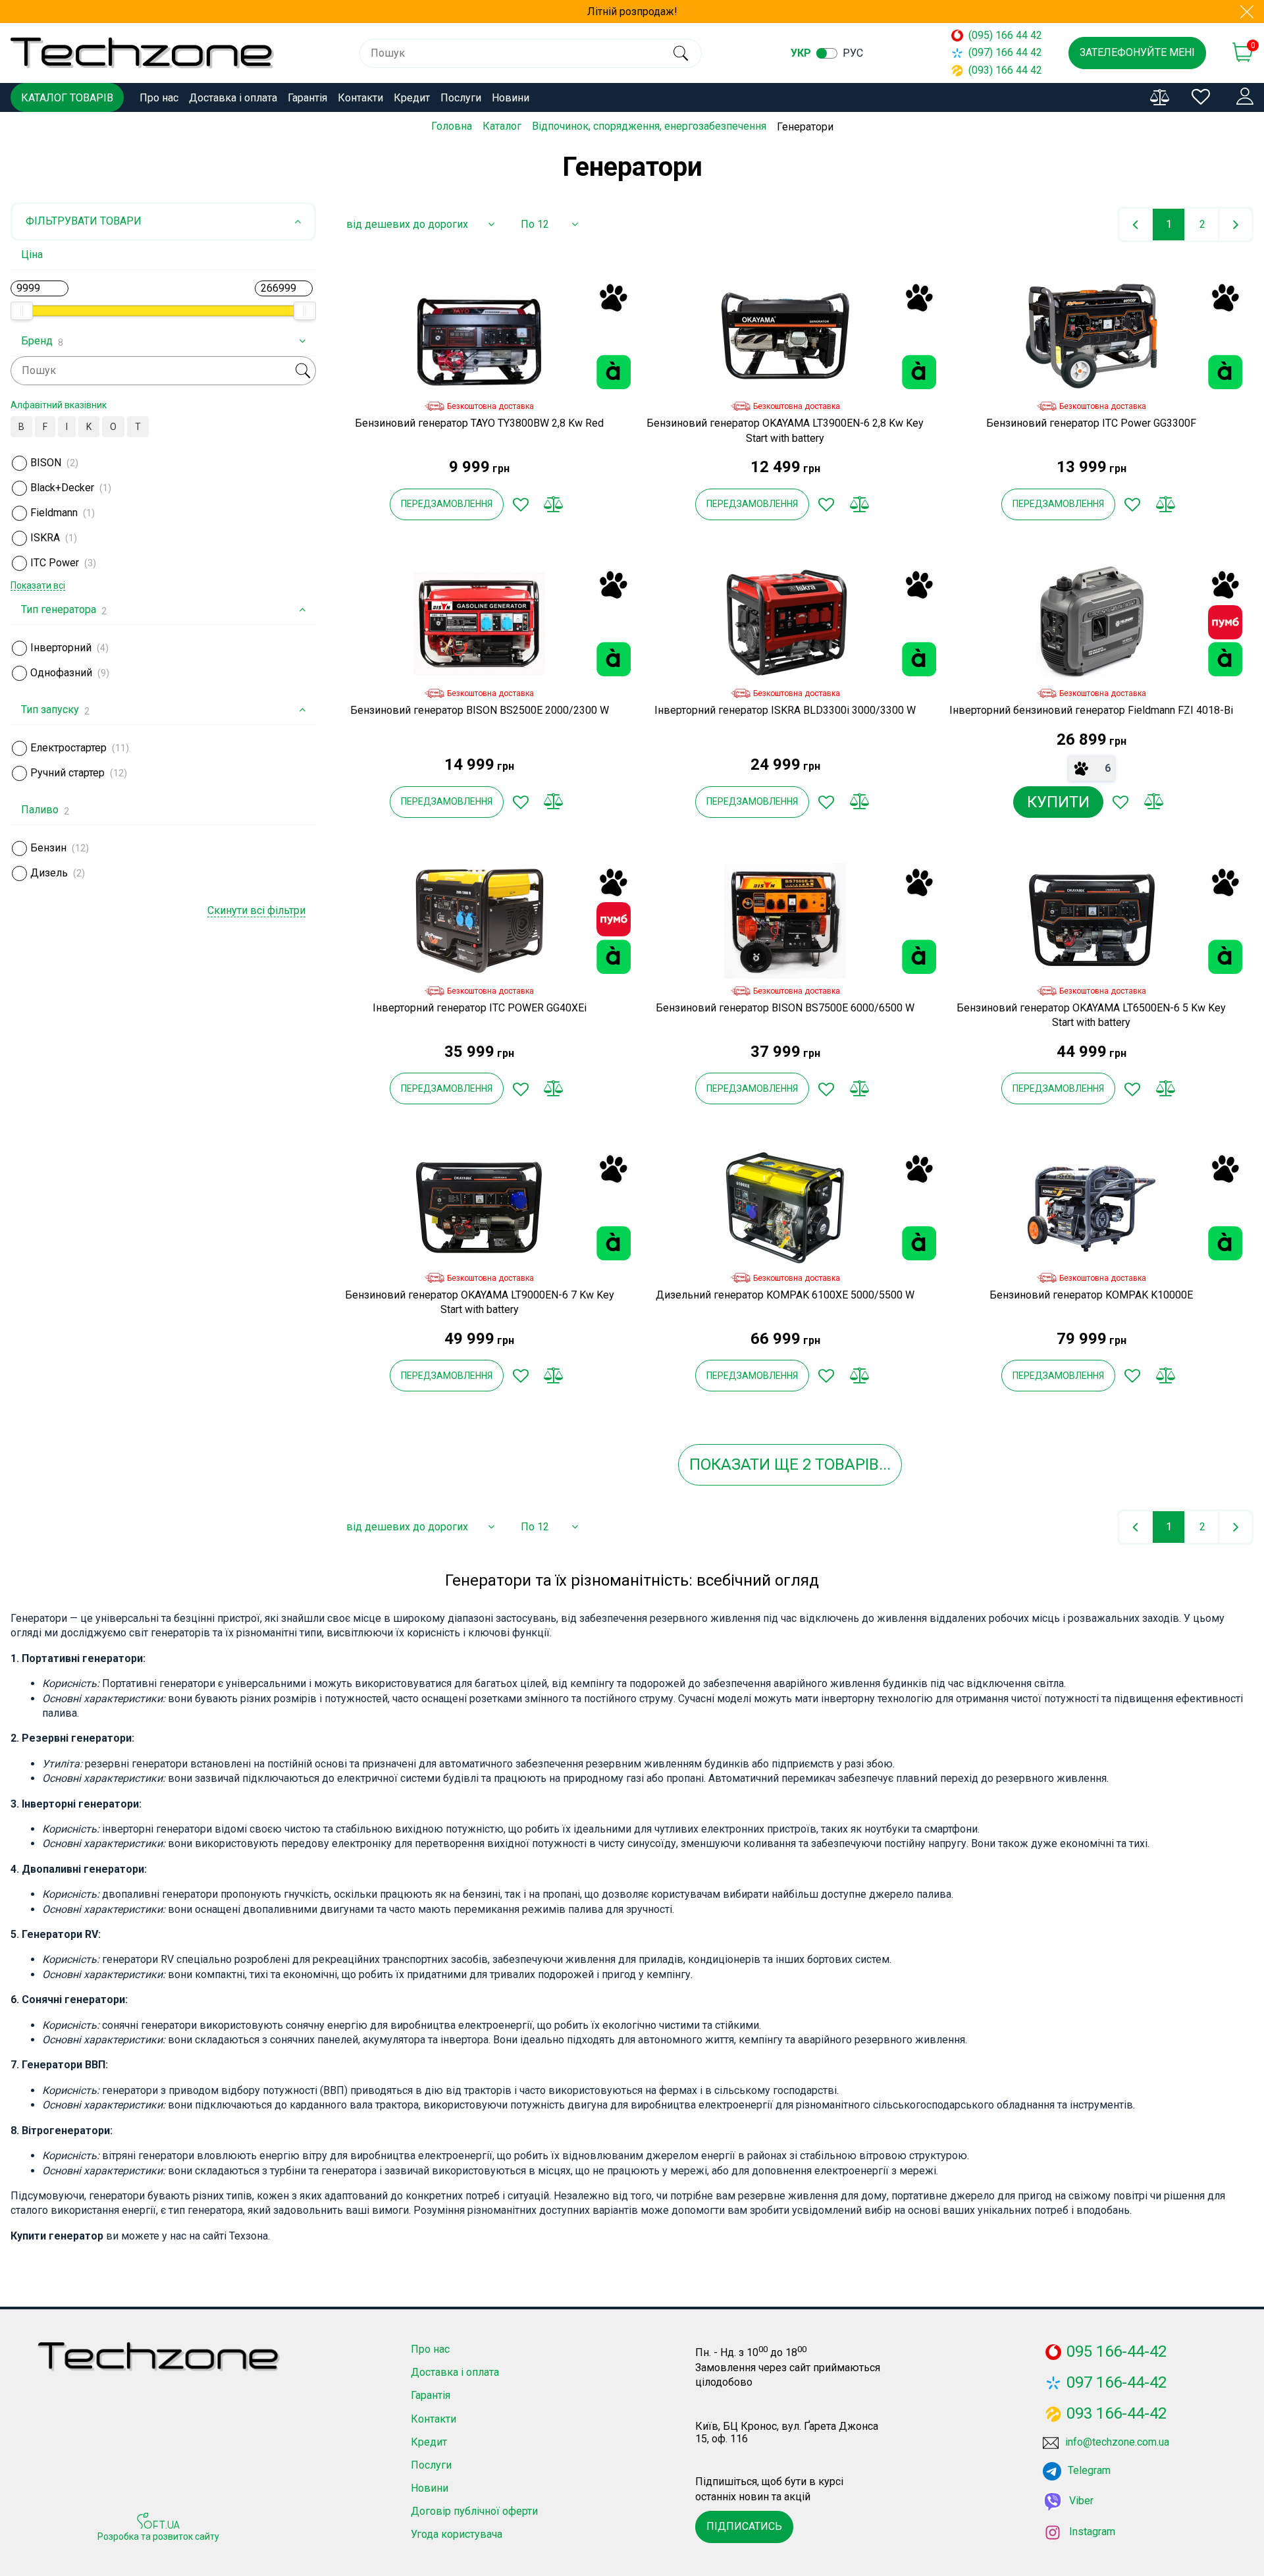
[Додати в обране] (521, 504)
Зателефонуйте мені (1137, 52)
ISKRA (45, 538)
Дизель (49, 873)
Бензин (48, 848)
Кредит (412, 98)
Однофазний (61, 673)
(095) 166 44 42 (1005, 35)
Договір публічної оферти (474, 2511)
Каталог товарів (67, 98)
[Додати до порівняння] (554, 504)
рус (853, 53)
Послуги (461, 98)
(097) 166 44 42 (1005, 52)
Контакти (360, 98)
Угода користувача (457, 2534)
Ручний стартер (67, 773)
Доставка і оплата (233, 98)
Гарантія (307, 98)
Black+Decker (62, 488)
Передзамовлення (447, 504)
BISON (46, 463)
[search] (680, 53)
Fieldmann (54, 513)
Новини (511, 98)
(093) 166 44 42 (1005, 70)
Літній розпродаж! (632, 12)
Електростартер (68, 748)
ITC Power (55, 563)
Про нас (159, 98)
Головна (452, 126)
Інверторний (61, 648)
